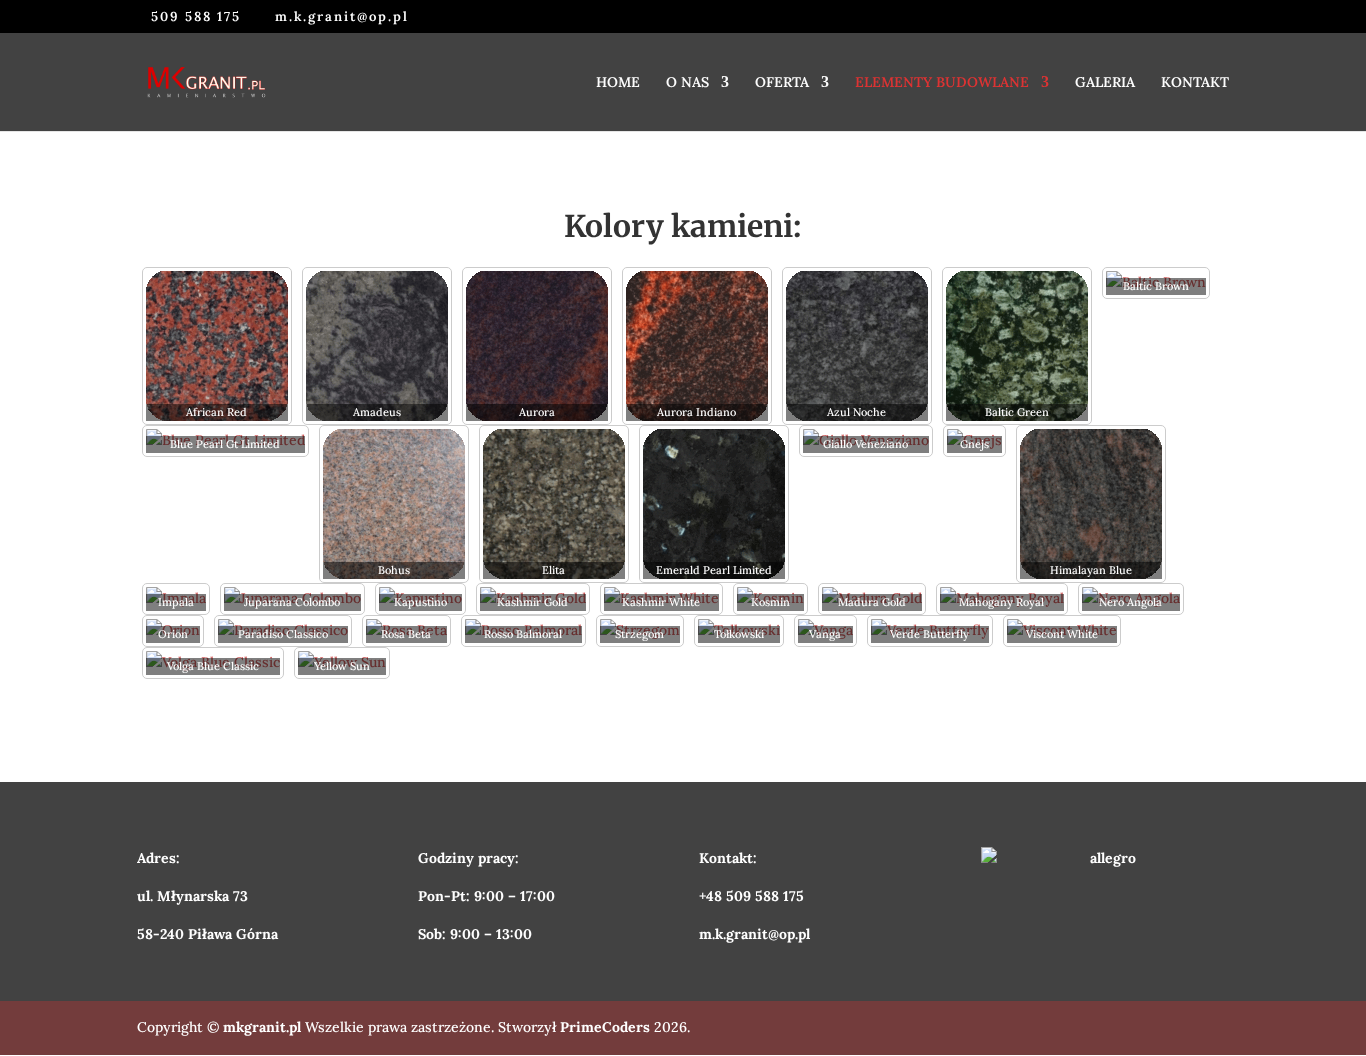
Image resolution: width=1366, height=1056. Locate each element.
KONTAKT (1195, 83)
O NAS (687, 83)
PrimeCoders (605, 1027)
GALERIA (1105, 83)
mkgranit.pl (262, 1027)
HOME (618, 83)
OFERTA (782, 83)
